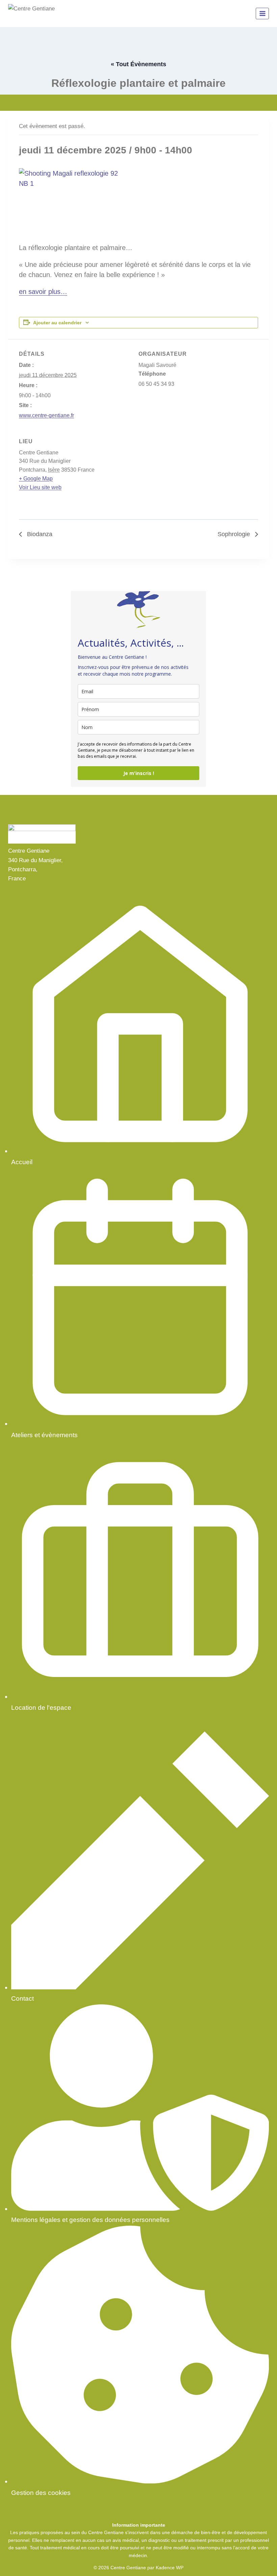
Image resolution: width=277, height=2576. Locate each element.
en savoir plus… (43, 292)
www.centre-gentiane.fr (46, 415)
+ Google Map (36, 479)
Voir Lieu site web (40, 487)
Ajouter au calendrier (57, 323)
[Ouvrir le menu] (262, 13)
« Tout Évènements (138, 64)
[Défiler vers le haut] (260, 2562)
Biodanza (39, 534)
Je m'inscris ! (139, 773)
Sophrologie (235, 534)
